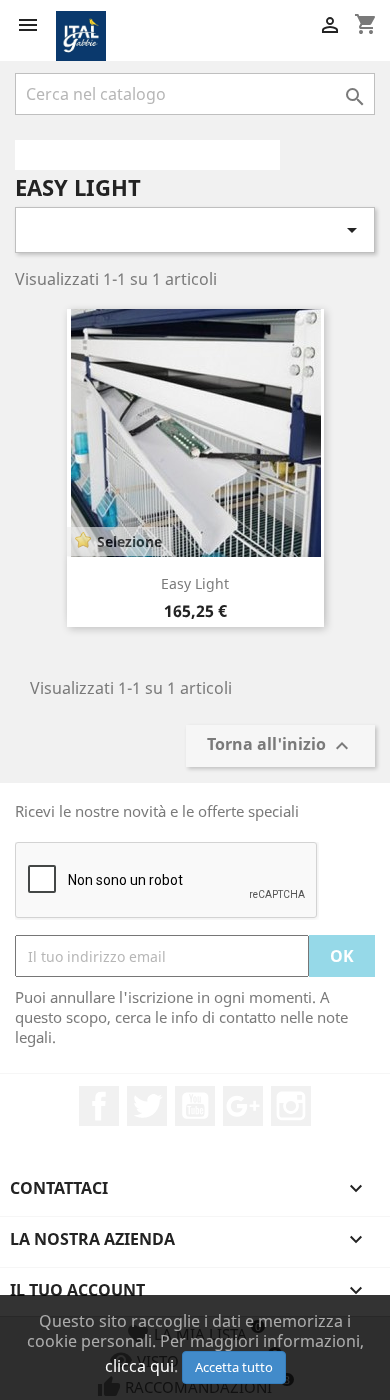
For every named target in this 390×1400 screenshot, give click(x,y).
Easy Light (195, 583)
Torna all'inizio (280, 746)
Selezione (129, 541)
